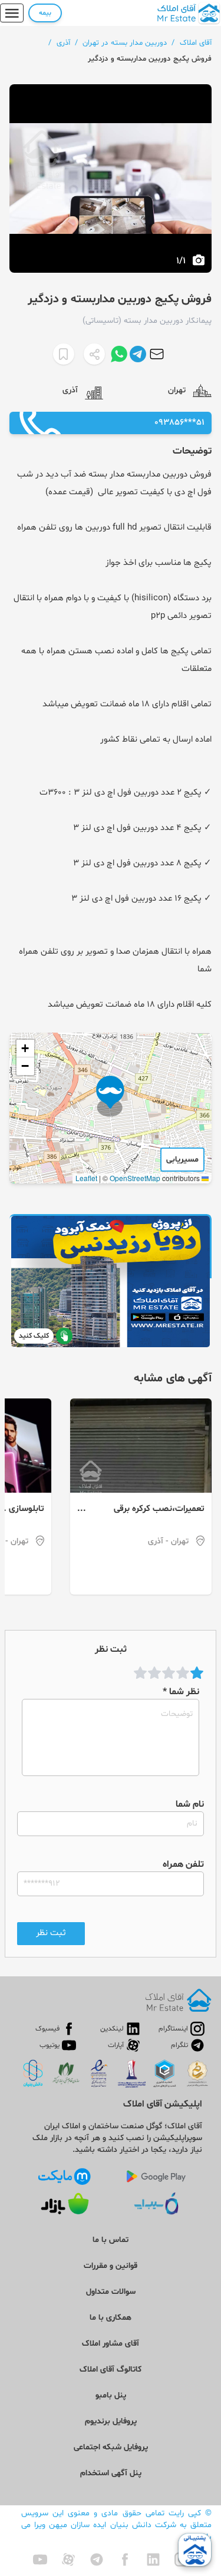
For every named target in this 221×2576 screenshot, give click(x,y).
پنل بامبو (111, 2395)
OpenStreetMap (135, 1178)
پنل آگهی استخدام (111, 2473)
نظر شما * (181, 1692)
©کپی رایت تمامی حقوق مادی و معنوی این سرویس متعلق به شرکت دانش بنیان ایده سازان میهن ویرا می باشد (116, 2525)
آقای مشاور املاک (111, 2344)
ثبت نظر (51, 1933)
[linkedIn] (153, 2560)
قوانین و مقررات (111, 2266)
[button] (110, 1096)
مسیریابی (182, 1160)
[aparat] (68, 2560)
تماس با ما (111, 2240)
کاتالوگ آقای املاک (111, 2370)
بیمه (45, 13)
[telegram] (97, 2560)
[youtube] (40, 2560)
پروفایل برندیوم (111, 2421)
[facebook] (125, 2560)
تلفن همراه (183, 1864)
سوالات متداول (111, 2292)
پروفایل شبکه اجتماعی (111, 2447)
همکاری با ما (111, 2318)
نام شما (190, 1804)
